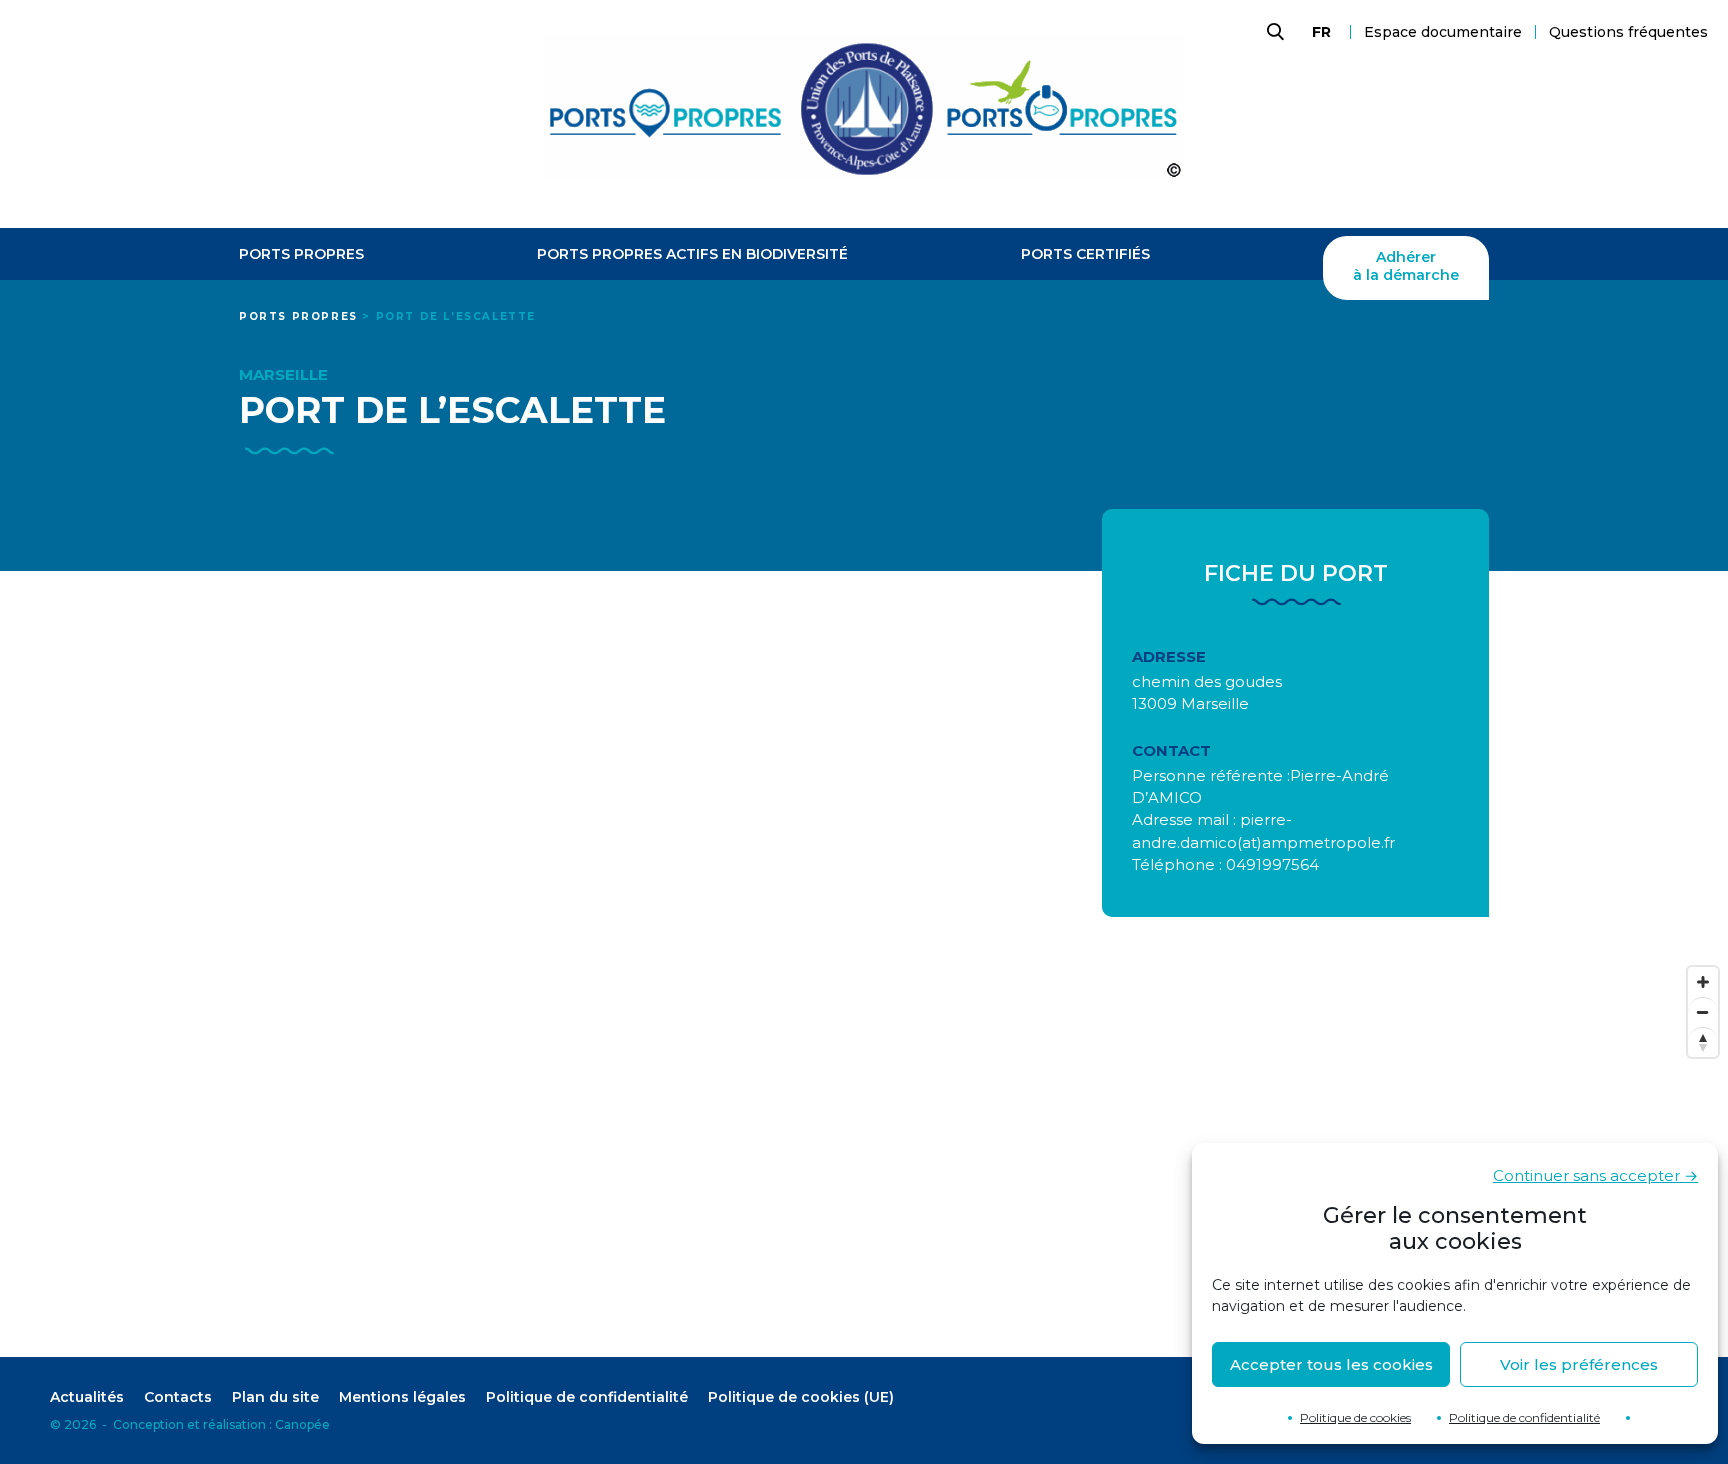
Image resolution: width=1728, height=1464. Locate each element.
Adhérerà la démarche (1406, 266)
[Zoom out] (1703, 1012)
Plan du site (275, 1397)
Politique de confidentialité (1524, 1417)
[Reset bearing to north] (1703, 1042)
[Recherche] (1273, 32)
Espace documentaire (1443, 32)
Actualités (87, 1397)
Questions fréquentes (1628, 32)
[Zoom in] (1703, 982)
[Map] (864, 1157)
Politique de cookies (1355, 1417)
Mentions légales (402, 1397)
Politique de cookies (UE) (801, 1397)
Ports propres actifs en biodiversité (692, 254)
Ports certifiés (1085, 254)
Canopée (302, 1424)
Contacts (178, 1397)
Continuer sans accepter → (1595, 1175)
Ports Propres (301, 254)
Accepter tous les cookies (1331, 1364)
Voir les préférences (1579, 1364)
